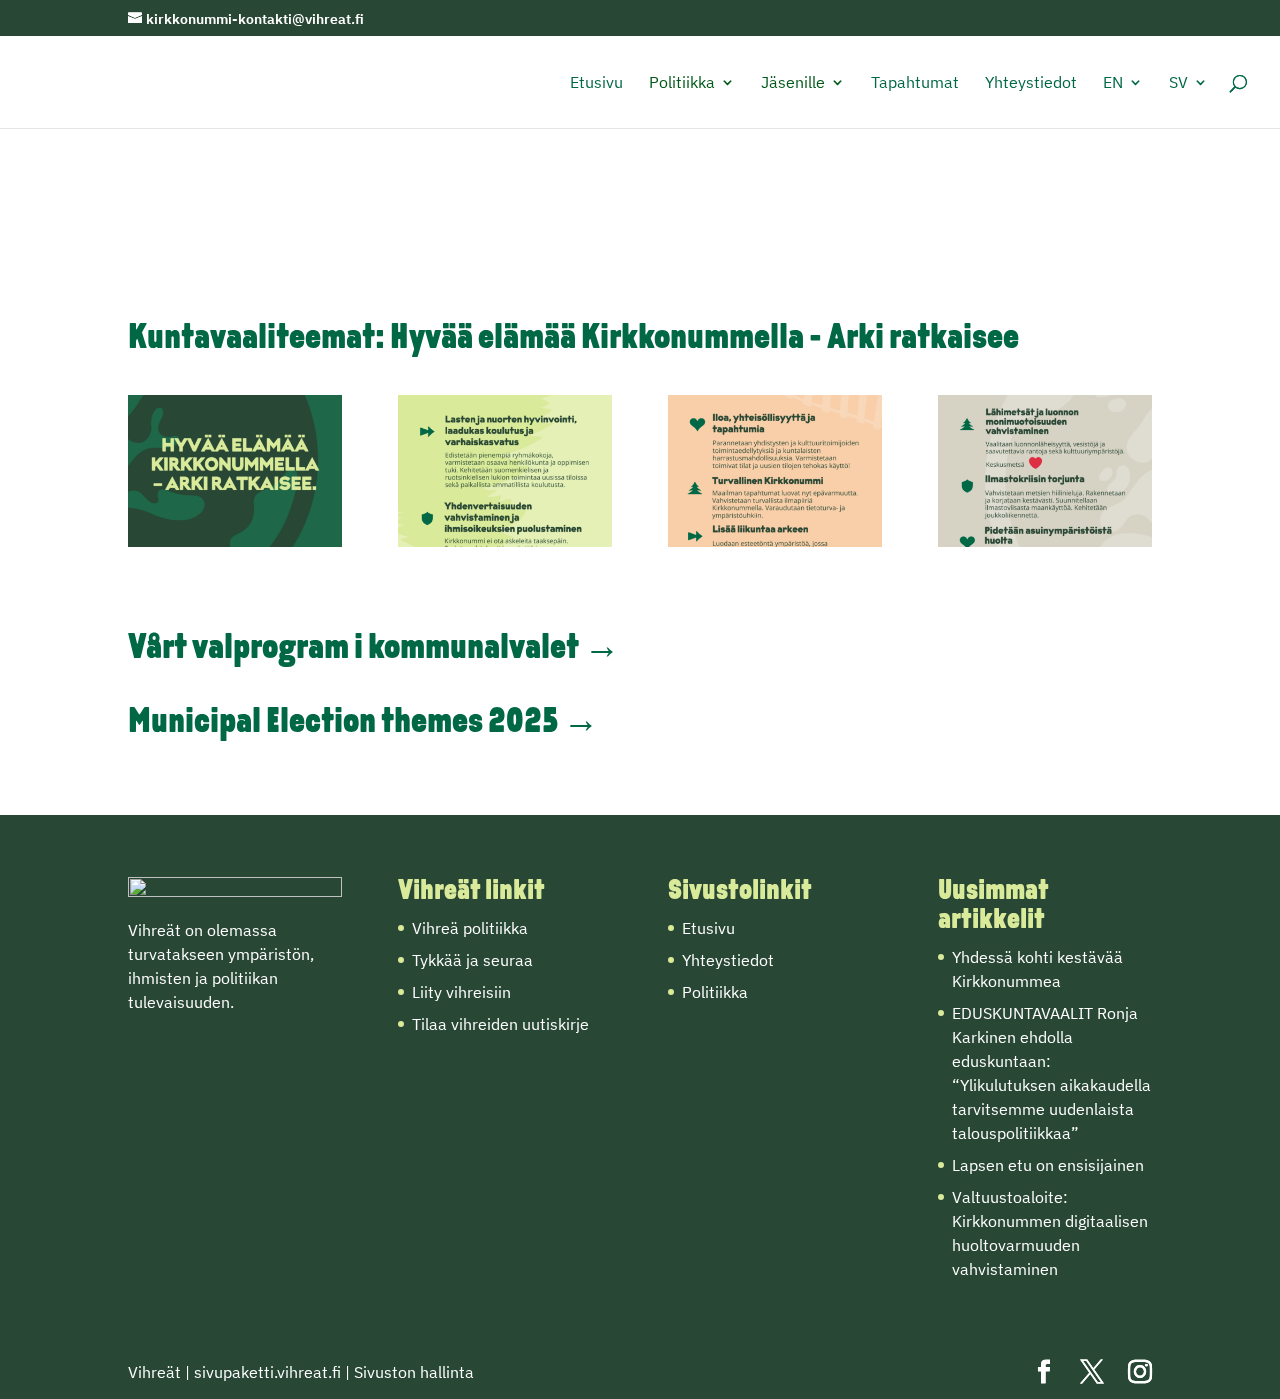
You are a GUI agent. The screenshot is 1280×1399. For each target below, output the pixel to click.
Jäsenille (793, 83)
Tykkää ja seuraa (472, 960)
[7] (775, 541)
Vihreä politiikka (470, 928)
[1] (235, 541)
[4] (505, 541)
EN (1113, 83)
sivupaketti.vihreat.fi (267, 1372)
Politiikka (682, 83)
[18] (1045, 541)
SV (1178, 83)
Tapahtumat (915, 83)
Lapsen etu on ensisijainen (1048, 1165)
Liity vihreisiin (461, 992)
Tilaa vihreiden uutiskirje (500, 1024)
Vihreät (154, 1372)
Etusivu (596, 83)
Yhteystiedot (1031, 83)
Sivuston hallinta (414, 1372)
